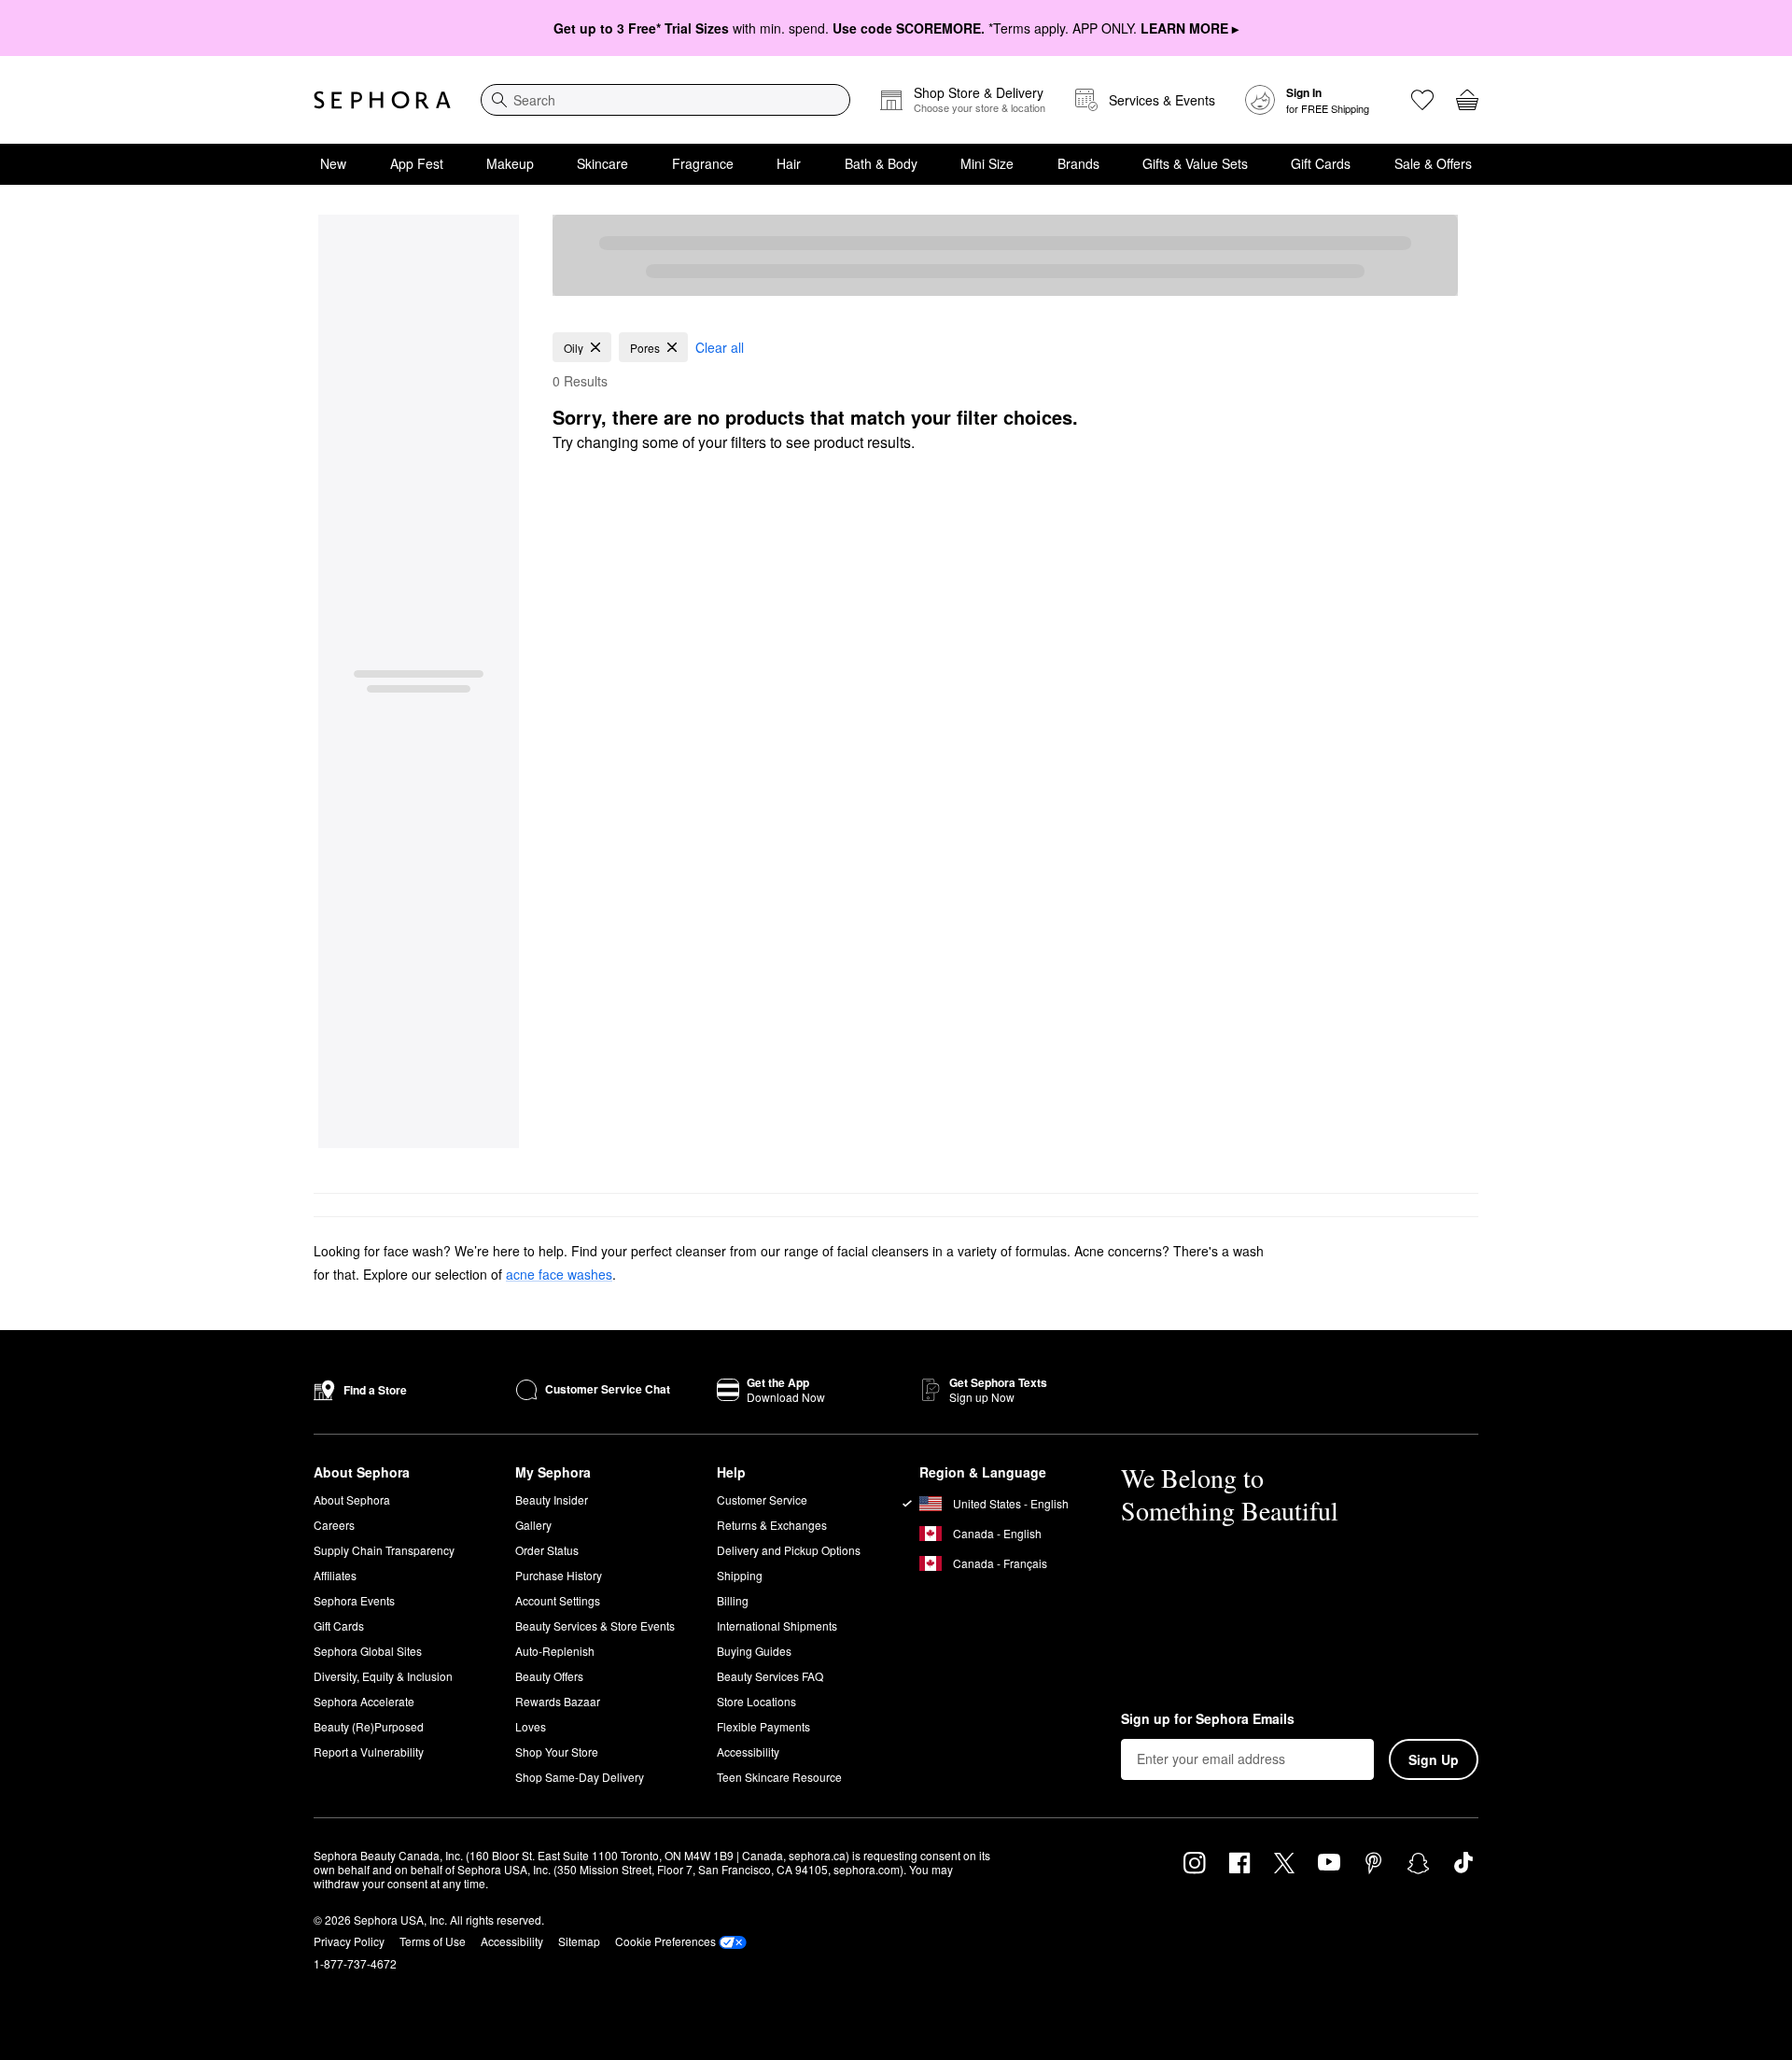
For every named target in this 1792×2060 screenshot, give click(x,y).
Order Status (547, 1550)
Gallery (533, 1525)
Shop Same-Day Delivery (580, 1777)
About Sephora (352, 1499)
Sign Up (1434, 1759)
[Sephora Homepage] (382, 100)
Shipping (740, 1575)
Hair (789, 163)
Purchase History (559, 1575)
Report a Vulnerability (369, 1752)
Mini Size (987, 163)
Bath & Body (881, 163)
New (333, 163)
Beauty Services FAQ (770, 1676)
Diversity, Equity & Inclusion (383, 1676)
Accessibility (748, 1752)
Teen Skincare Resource (779, 1777)
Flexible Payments (763, 1726)
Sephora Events (354, 1600)
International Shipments (777, 1626)
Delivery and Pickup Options (789, 1550)
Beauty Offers (549, 1676)
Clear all (720, 347)
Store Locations (756, 1701)
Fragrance (703, 163)
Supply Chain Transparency (384, 1550)
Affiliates (335, 1575)
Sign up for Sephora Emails (1208, 1719)
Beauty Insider (552, 1499)
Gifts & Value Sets (1195, 163)
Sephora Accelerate (364, 1701)
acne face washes (559, 1274)
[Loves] (1422, 100)
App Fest (417, 163)
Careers (334, 1525)
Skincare (602, 163)
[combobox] (665, 100)
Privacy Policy (349, 1941)
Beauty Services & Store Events (595, 1626)
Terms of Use (433, 1941)
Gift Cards (1321, 163)
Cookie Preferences (665, 1941)
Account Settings (558, 1600)
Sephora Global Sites (368, 1651)
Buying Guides (754, 1651)
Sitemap (579, 1941)
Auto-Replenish (555, 1651)
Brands (1078, 163)
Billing (733, 1600)
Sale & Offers (1433, 163)
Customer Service (762, 1499)
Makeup (510, 163)
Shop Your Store (557, 1752)
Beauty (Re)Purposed (369, 1726)
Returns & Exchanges (772, 1525)
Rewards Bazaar (558, 1701)
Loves (531, 1726)
